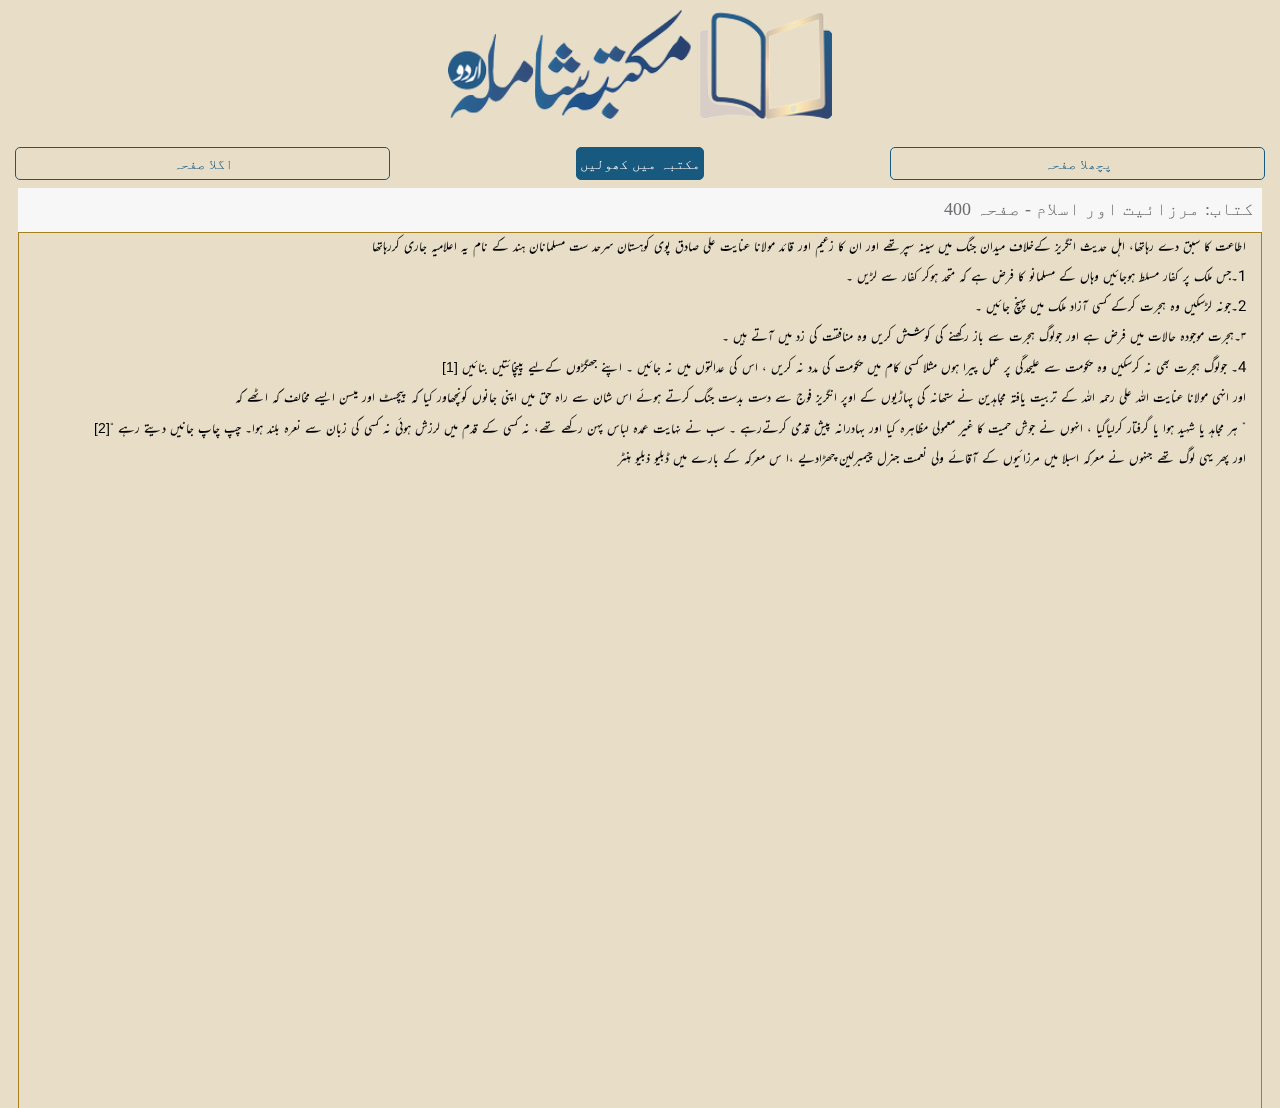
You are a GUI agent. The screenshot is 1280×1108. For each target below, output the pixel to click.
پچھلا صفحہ (1078, 164)
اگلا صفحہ (203, 164)
